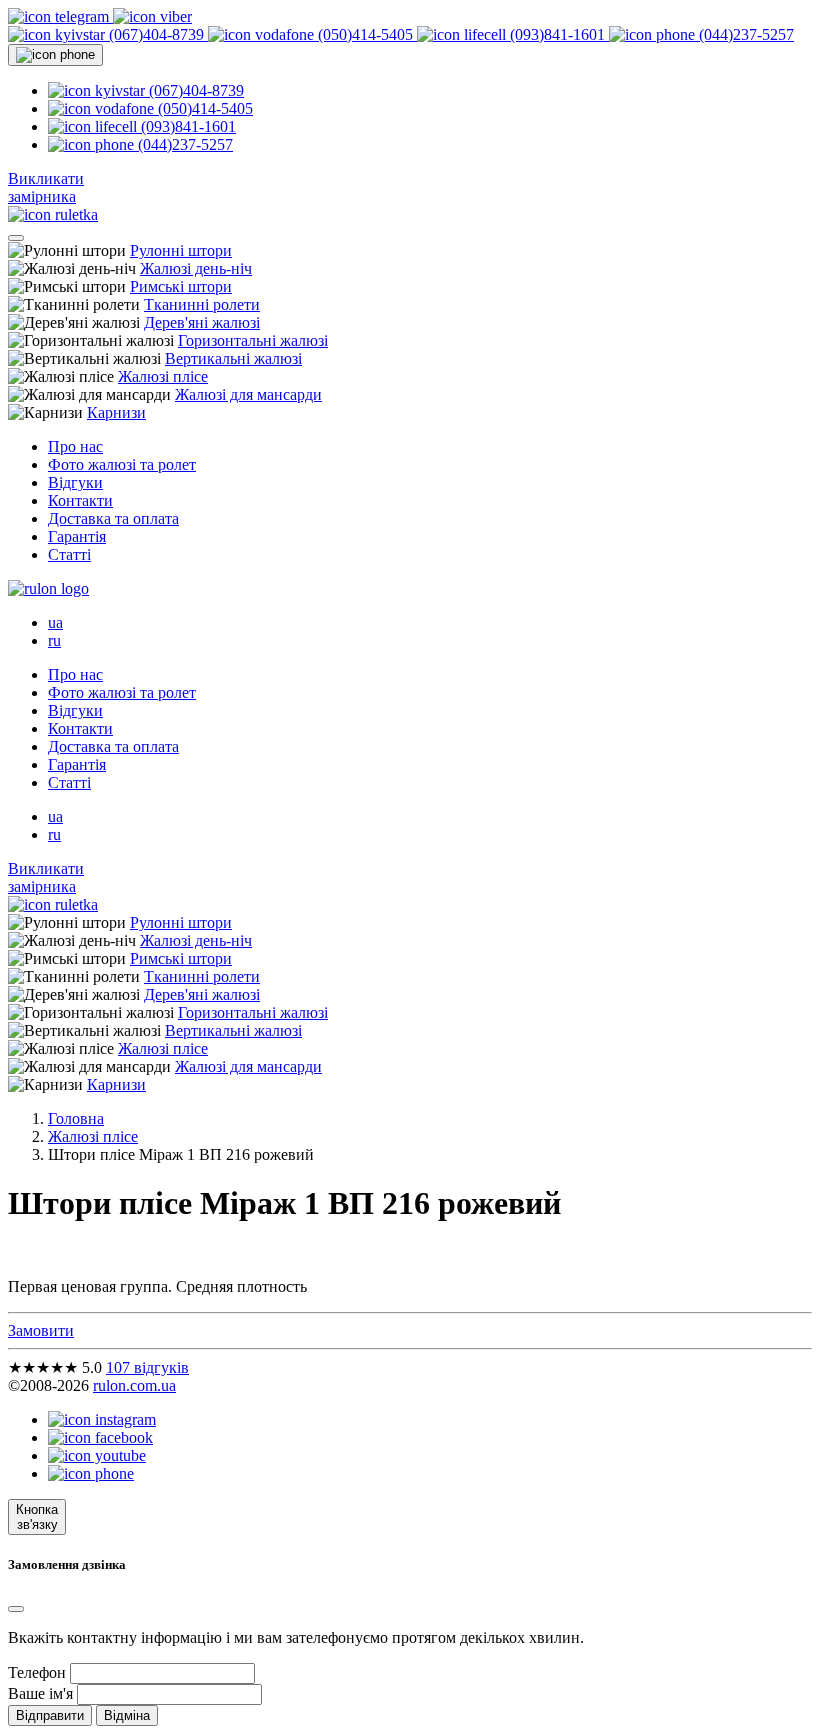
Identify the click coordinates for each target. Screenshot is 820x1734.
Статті (69, 554)
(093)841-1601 (557, 34)
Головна (76, 1118)
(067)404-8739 (156, 34)
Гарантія (77, 536)
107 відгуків (147, 1367)
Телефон (37, 1672)
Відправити (50, 1715)
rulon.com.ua (134, 1385)
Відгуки (75, 482)
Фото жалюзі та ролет (122, 464)
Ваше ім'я (40, 1693)
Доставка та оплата (113, 518)
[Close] (16, 1609)
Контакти (80, 500)
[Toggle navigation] (16, 238)
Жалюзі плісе (163, 376)
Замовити (41, 1330)
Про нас (75, 446)
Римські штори (181, 286)
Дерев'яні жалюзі (202, 322)
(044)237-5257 (744, 34)
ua (55, 622)
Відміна (127, 1715)
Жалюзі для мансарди (248, 394)
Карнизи (116, 412)
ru (54, 640)
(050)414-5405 (365, 34)
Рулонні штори (181, 250)
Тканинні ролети (202, 304)
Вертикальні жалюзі (233, 358)
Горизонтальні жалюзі (253, 340)
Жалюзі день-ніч (196, 268)
